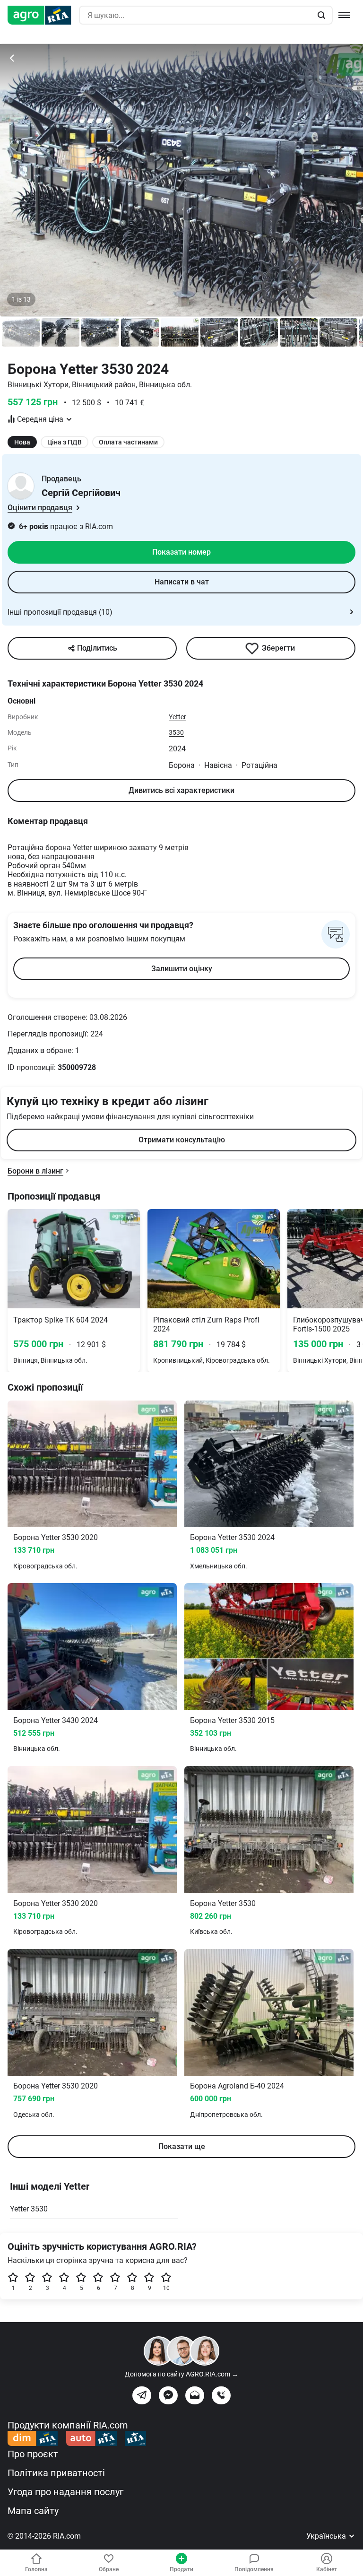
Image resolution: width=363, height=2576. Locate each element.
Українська (327, 2536)
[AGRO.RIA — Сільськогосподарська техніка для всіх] (43, 15)
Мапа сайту (33, 2511)
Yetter (177, 717)
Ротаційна (259, 765)
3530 (176, 732)
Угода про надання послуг (65, 2492)
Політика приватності (56, 2473)
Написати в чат (182, 582)
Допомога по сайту (181, 2374)
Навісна (218, 765)
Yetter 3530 (29, 2209)
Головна (36, 2569)
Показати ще (182, 2146)
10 (166, 2288)
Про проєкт (33, 2454)
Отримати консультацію (182, 1140)
